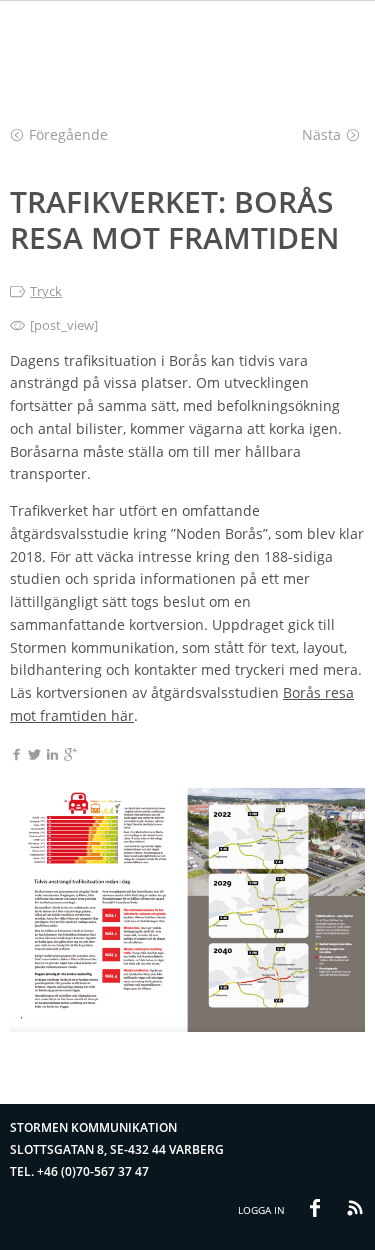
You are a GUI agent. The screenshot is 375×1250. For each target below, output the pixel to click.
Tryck (46, 291)
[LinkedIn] (52, 756)
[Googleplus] (70, 756)
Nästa (321, 134)
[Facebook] (16, 756)
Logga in (261, 1210)
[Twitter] (34, 756)
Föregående (68, 134)
